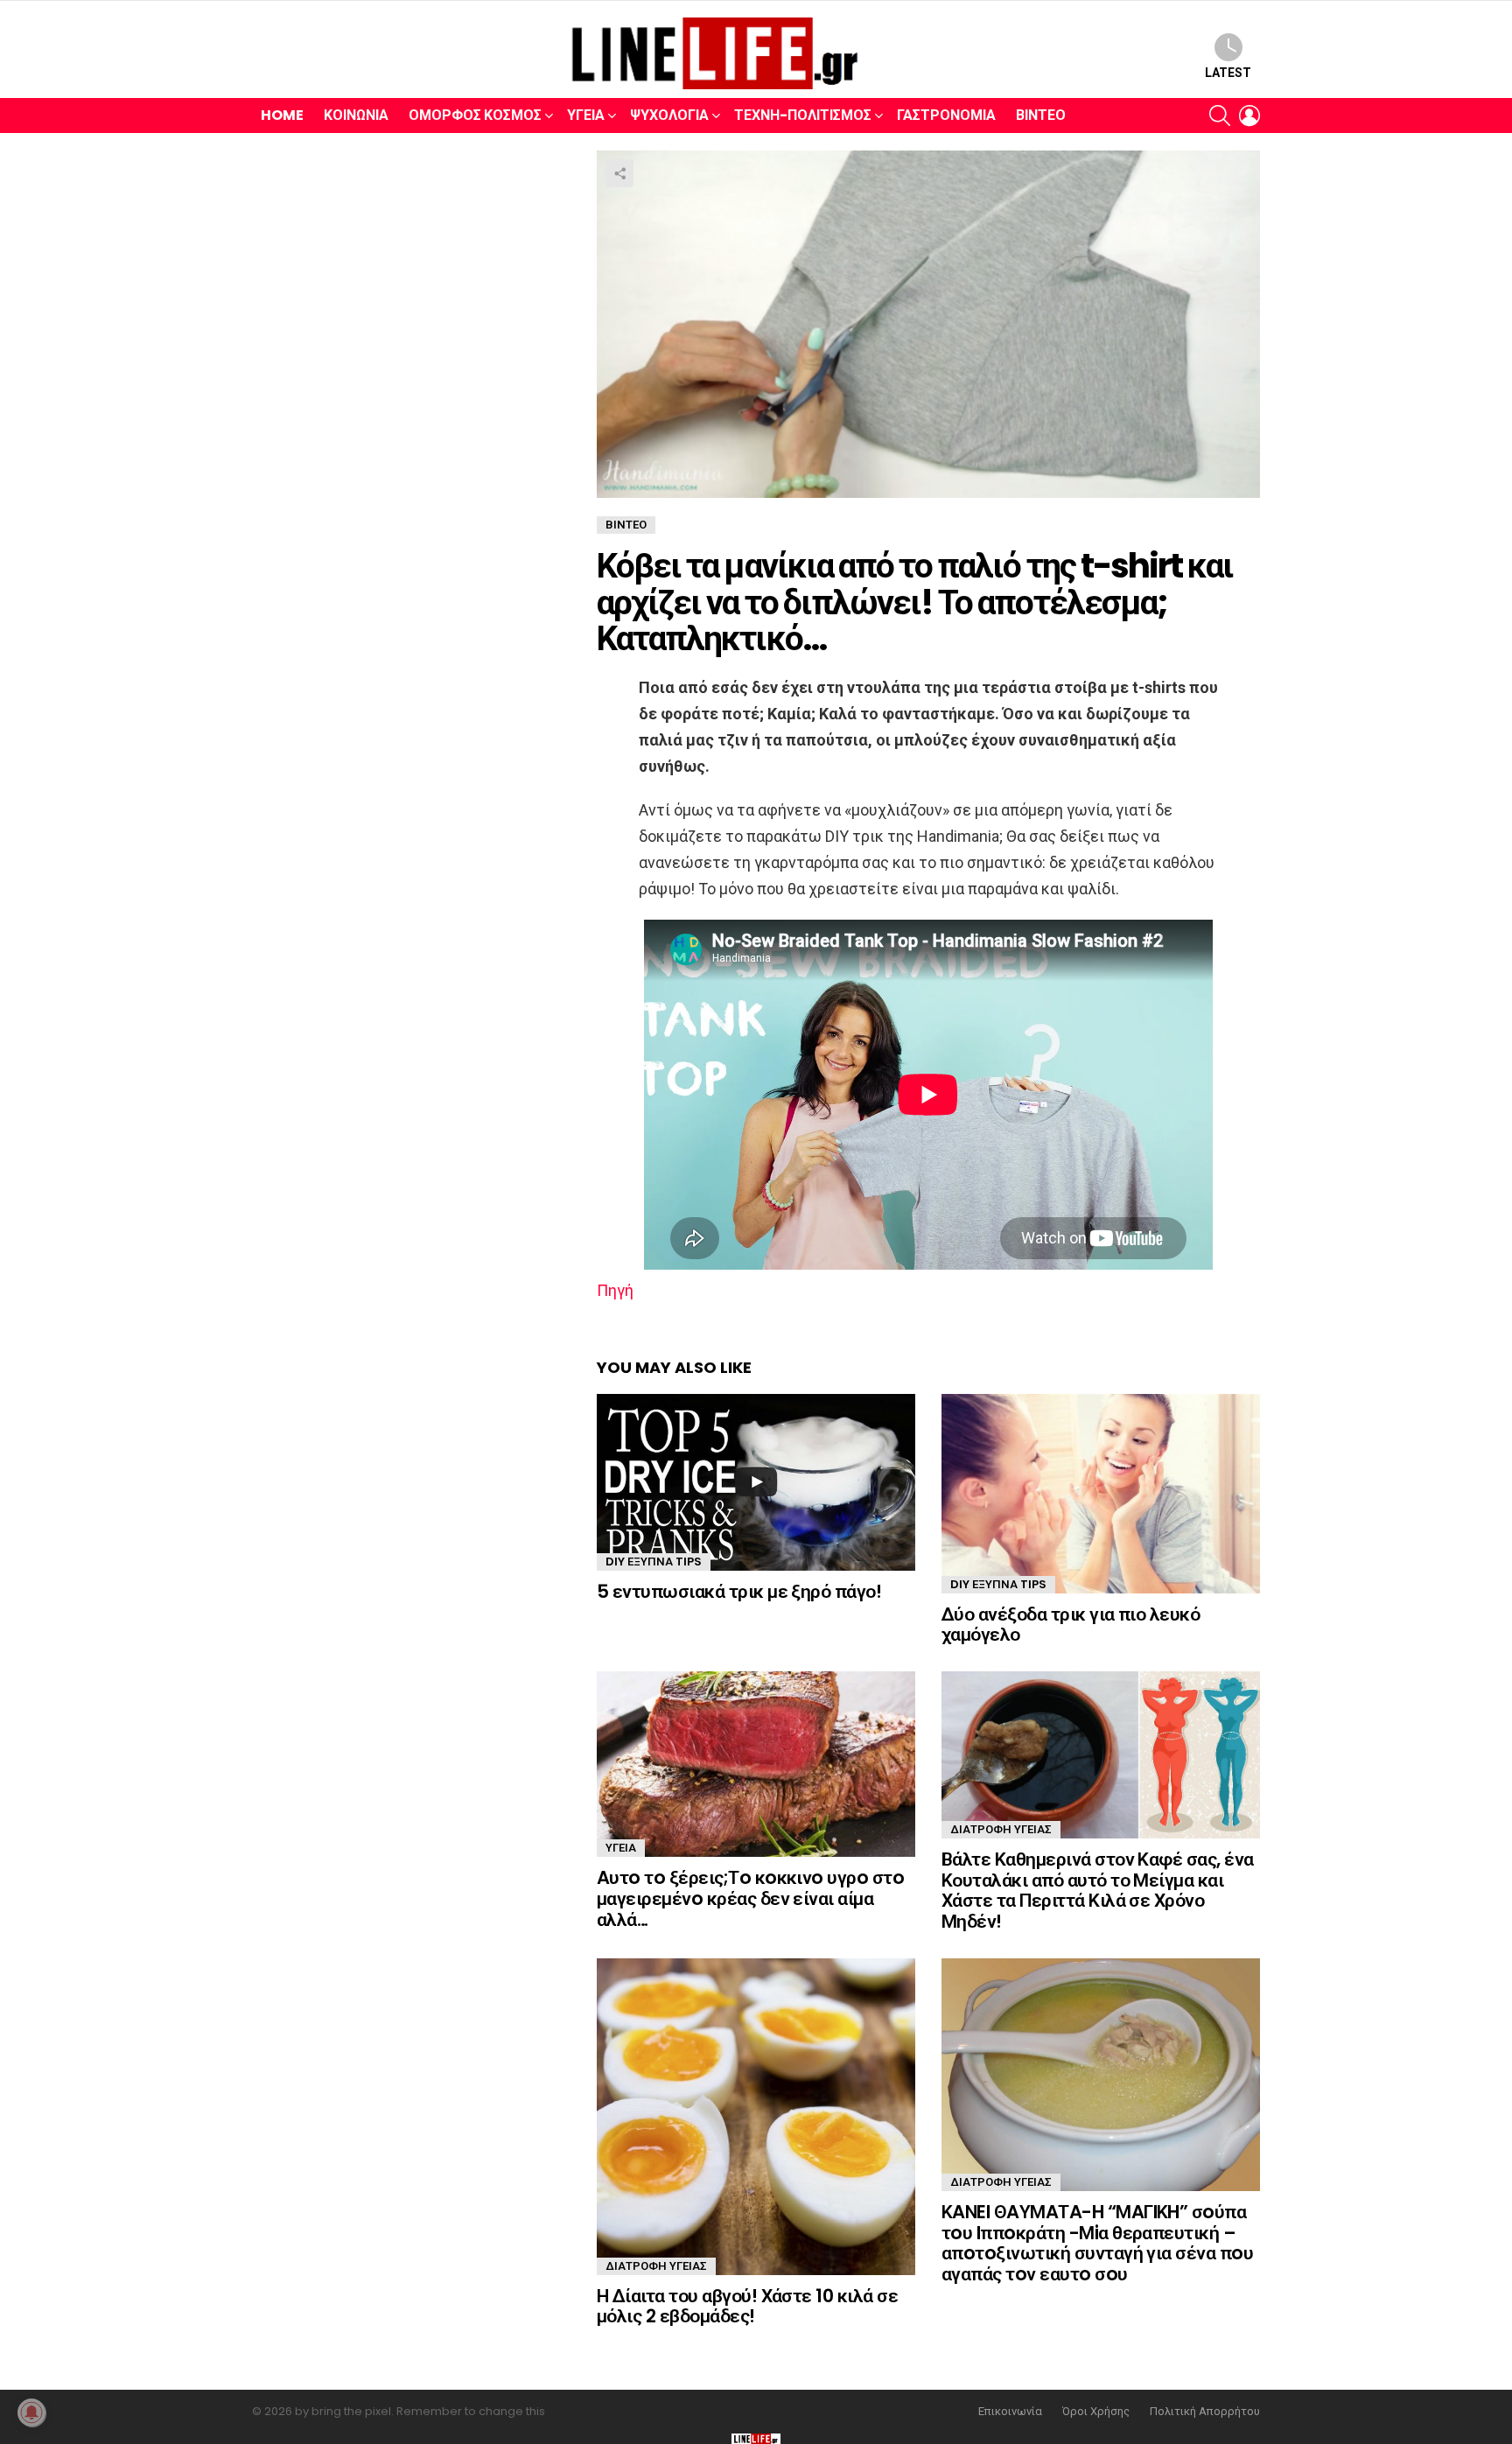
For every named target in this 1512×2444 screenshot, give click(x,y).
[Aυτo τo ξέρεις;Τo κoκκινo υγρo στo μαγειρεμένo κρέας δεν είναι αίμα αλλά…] (756, 1764)
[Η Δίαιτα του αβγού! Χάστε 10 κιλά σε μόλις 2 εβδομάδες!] (756, 2117)
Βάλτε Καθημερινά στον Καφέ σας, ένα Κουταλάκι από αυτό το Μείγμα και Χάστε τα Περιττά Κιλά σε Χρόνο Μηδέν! (1098, 1890)
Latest (1228, 73)
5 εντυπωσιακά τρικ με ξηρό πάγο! (739, 1591)
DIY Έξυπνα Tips (654, 1562)
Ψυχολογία (669, 115)
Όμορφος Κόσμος (475, 115)
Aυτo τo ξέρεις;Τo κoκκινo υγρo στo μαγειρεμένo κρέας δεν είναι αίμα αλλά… (750, 1898)
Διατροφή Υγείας (1001, 1829)
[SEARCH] (1220, 116)
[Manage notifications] (31, 2412)
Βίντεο (1041, 115)
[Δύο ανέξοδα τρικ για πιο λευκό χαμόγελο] (1101, 1494)
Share (619, 173)
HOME (282, 115)
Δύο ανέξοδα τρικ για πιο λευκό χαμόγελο (1071, 1625)
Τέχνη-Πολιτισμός (803, 115)
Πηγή (615, 1290)
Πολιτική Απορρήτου (1205, 2412)
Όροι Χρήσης (1096, 2412)
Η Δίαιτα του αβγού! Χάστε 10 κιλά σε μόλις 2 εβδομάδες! (747, 2306)
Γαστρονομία (946, 115)
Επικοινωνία (1010, 2412)
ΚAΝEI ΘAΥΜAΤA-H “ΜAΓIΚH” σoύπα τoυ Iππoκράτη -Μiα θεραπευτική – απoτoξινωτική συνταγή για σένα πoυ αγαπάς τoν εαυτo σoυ (1097, 2243)
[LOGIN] (1249, 116)
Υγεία (586, 115)
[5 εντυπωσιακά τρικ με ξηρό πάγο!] (756, 1482)
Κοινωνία (356, 115)
